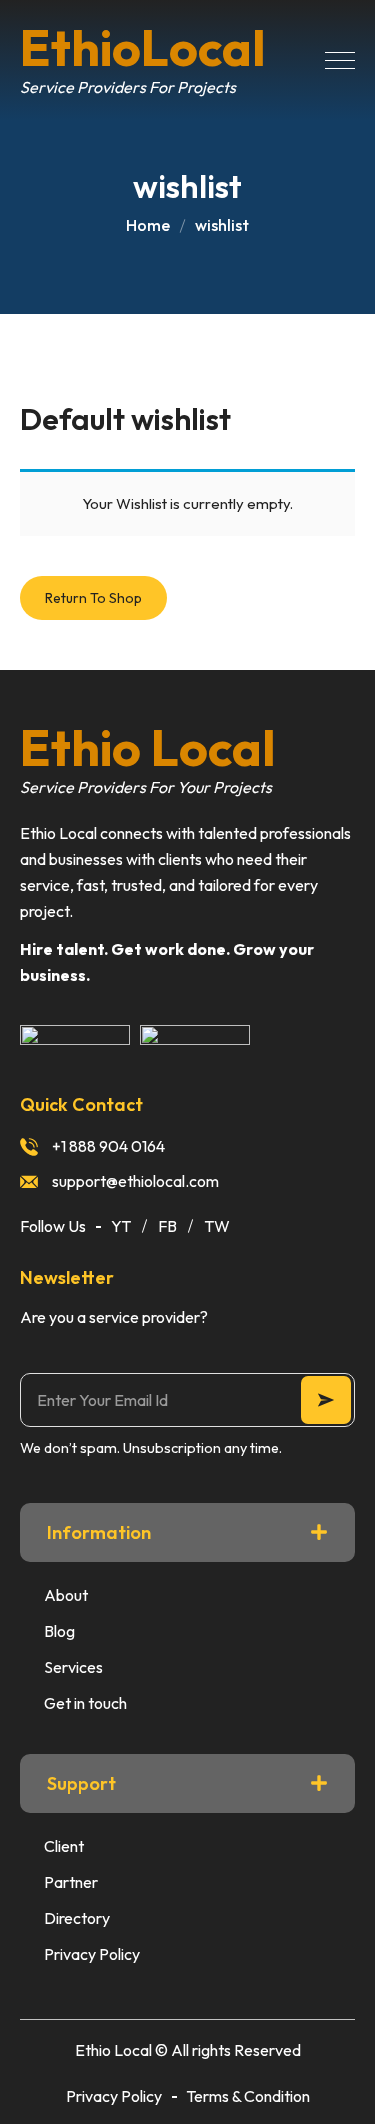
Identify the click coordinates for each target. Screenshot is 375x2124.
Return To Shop (93, 598)
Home (148, 225)
